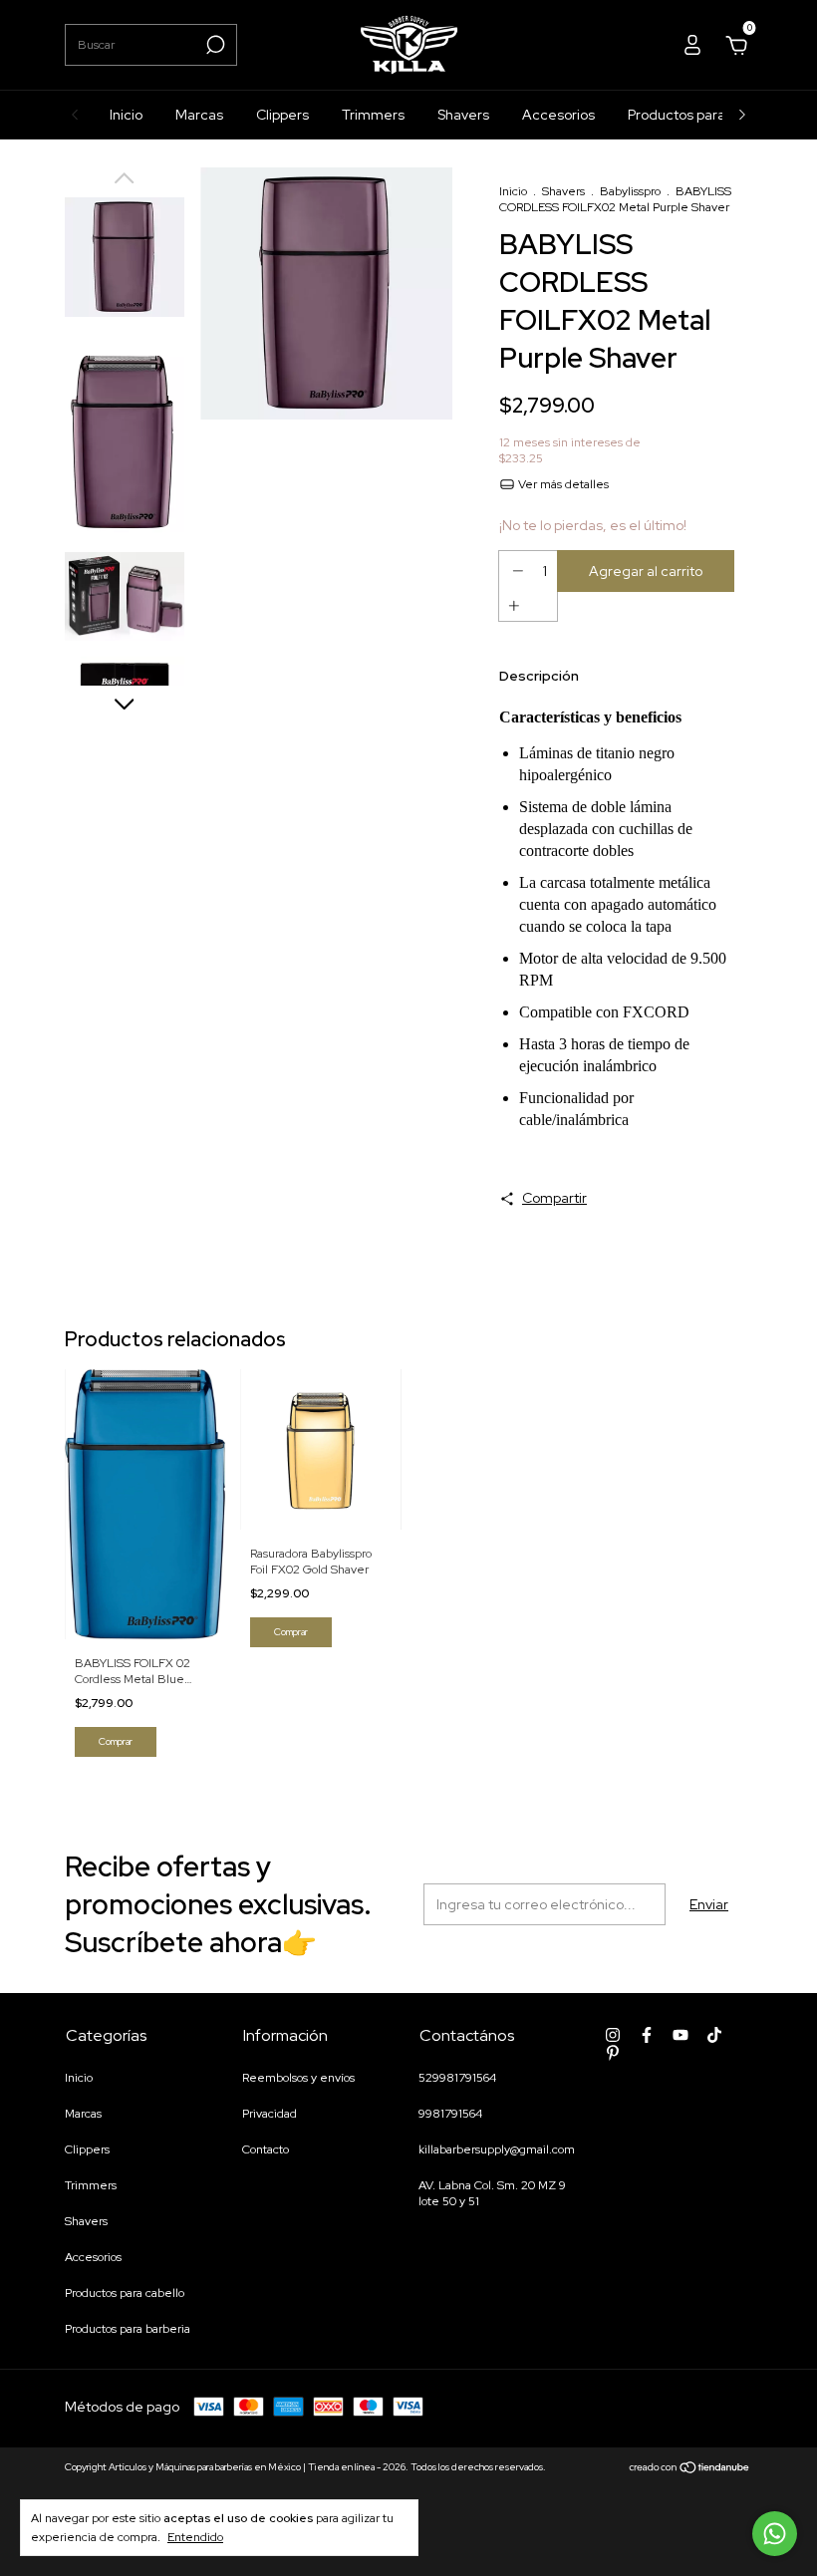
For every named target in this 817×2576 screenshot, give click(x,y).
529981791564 (457, 2078)
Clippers (282, 115)
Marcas (199, 115)
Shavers (463, 115)
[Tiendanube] (690, 2469)
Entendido (195, 2537)
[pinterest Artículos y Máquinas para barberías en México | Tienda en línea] (613, 2053)
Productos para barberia (128, 2329)
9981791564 (450, 2114)
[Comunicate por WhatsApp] (775, 2534)
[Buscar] (214, 45)
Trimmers (373, 115)
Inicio (126, 115)
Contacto (266, 2149)
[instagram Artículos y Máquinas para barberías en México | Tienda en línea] (613, 2035)
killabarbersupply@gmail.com (497, 2149)
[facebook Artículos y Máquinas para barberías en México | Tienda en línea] (647, 2035)
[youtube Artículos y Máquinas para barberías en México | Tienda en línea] (681, 2035)
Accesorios (558, 115)
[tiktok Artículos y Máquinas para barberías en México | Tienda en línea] (714, 2035)
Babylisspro (630, 191)
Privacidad (270, 2114)
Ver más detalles (562, 484)
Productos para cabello (701, 115)
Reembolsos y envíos (298, 2078)
